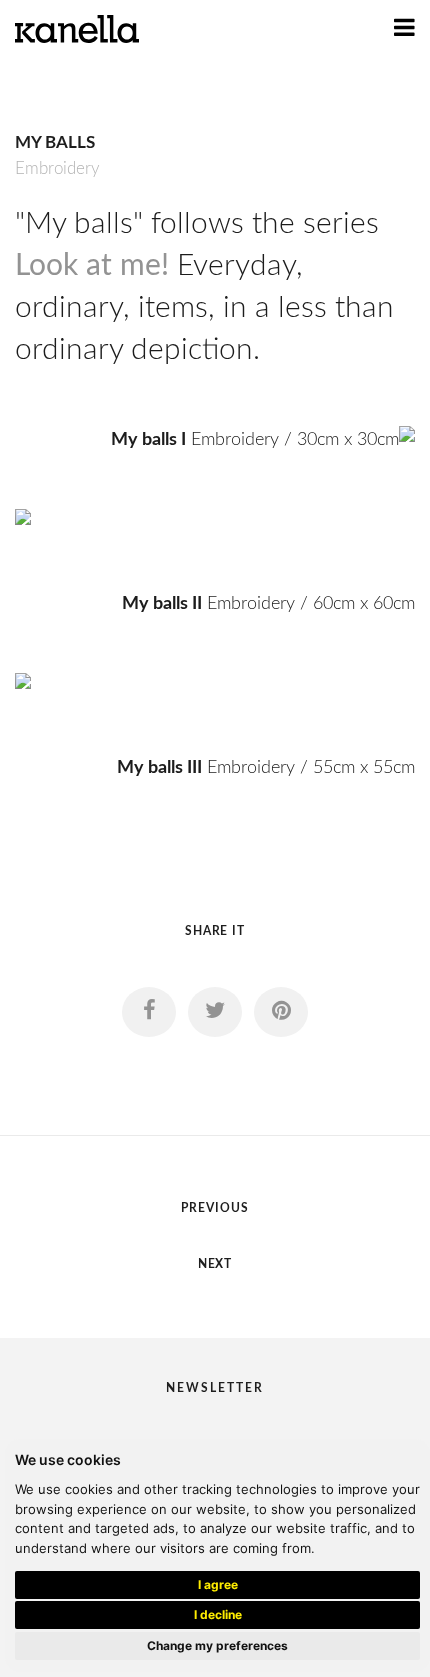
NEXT (215, 1264)
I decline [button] (218, 1614)
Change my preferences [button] (217, 1645)
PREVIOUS (215, 1208)
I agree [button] (218, 1584)
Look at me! (92, 266)
